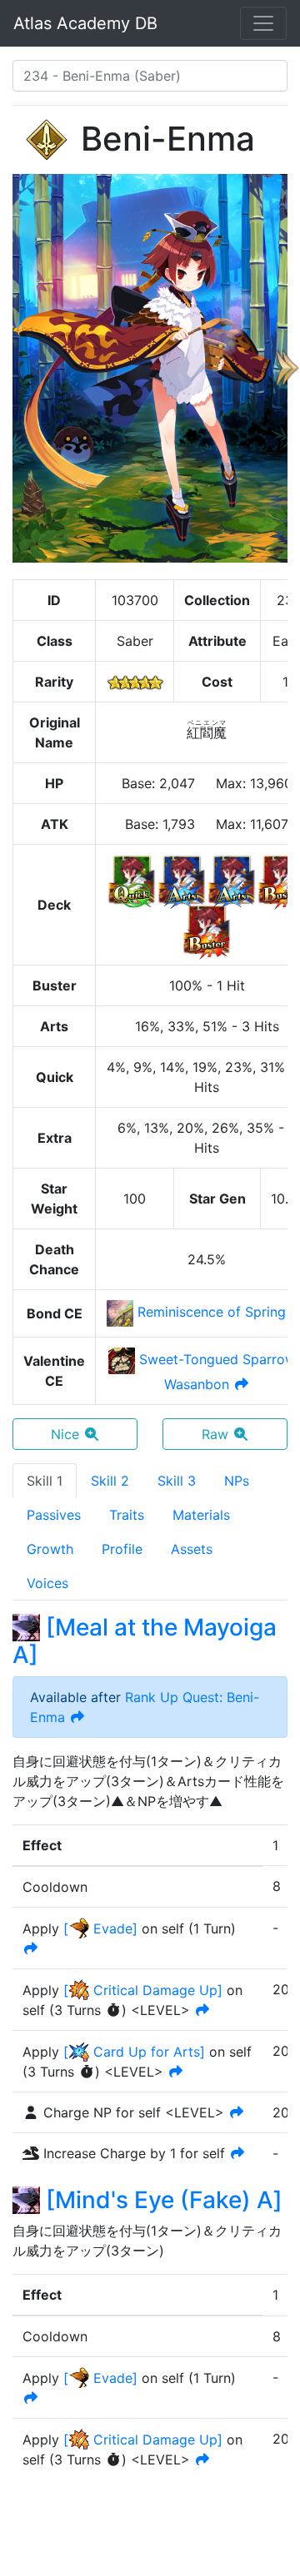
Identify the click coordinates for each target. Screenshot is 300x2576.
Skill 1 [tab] (45, 1481)
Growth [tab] (50, 1549)
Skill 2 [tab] (110, 1481)
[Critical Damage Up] (143, 1990)
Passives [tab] (54, 1515)
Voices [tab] (47, 1583)
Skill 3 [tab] (177, 1481)
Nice (65, 1434)
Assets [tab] (192, 1549)
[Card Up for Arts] (134, 2052)
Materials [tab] (201, 1515)
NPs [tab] (237, 1481)
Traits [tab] (127, 1515)
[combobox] (150, 76)
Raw (215, 1434)
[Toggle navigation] (263, 23)
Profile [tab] (122, 1549)
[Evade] (100, 1928)
